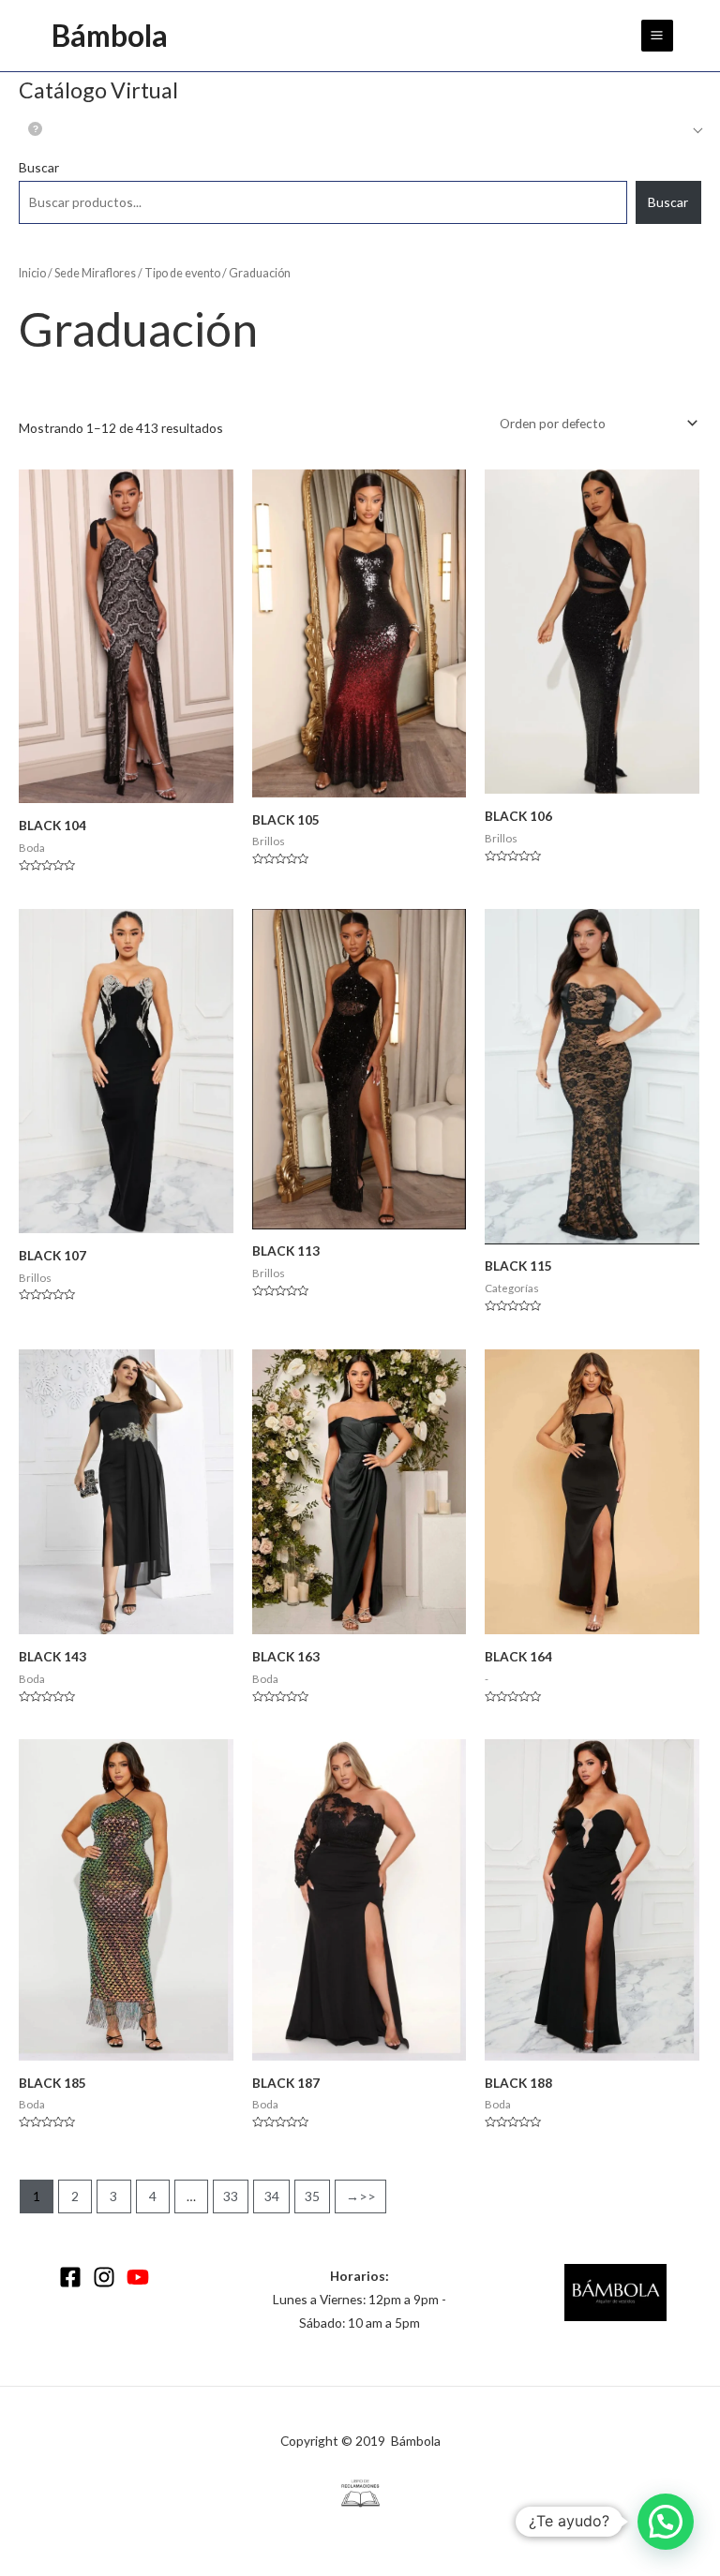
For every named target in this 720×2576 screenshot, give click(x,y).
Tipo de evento (182, 273)
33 (231, 2196)
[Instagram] (104, 2277)
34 (272, 2196)
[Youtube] (138, 2277)
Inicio (32, 273)
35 (312, 2196)
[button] (666, 2522)
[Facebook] (70, 2277)
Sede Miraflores (95, 273)
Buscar (39, 167)
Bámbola (110, 35)
